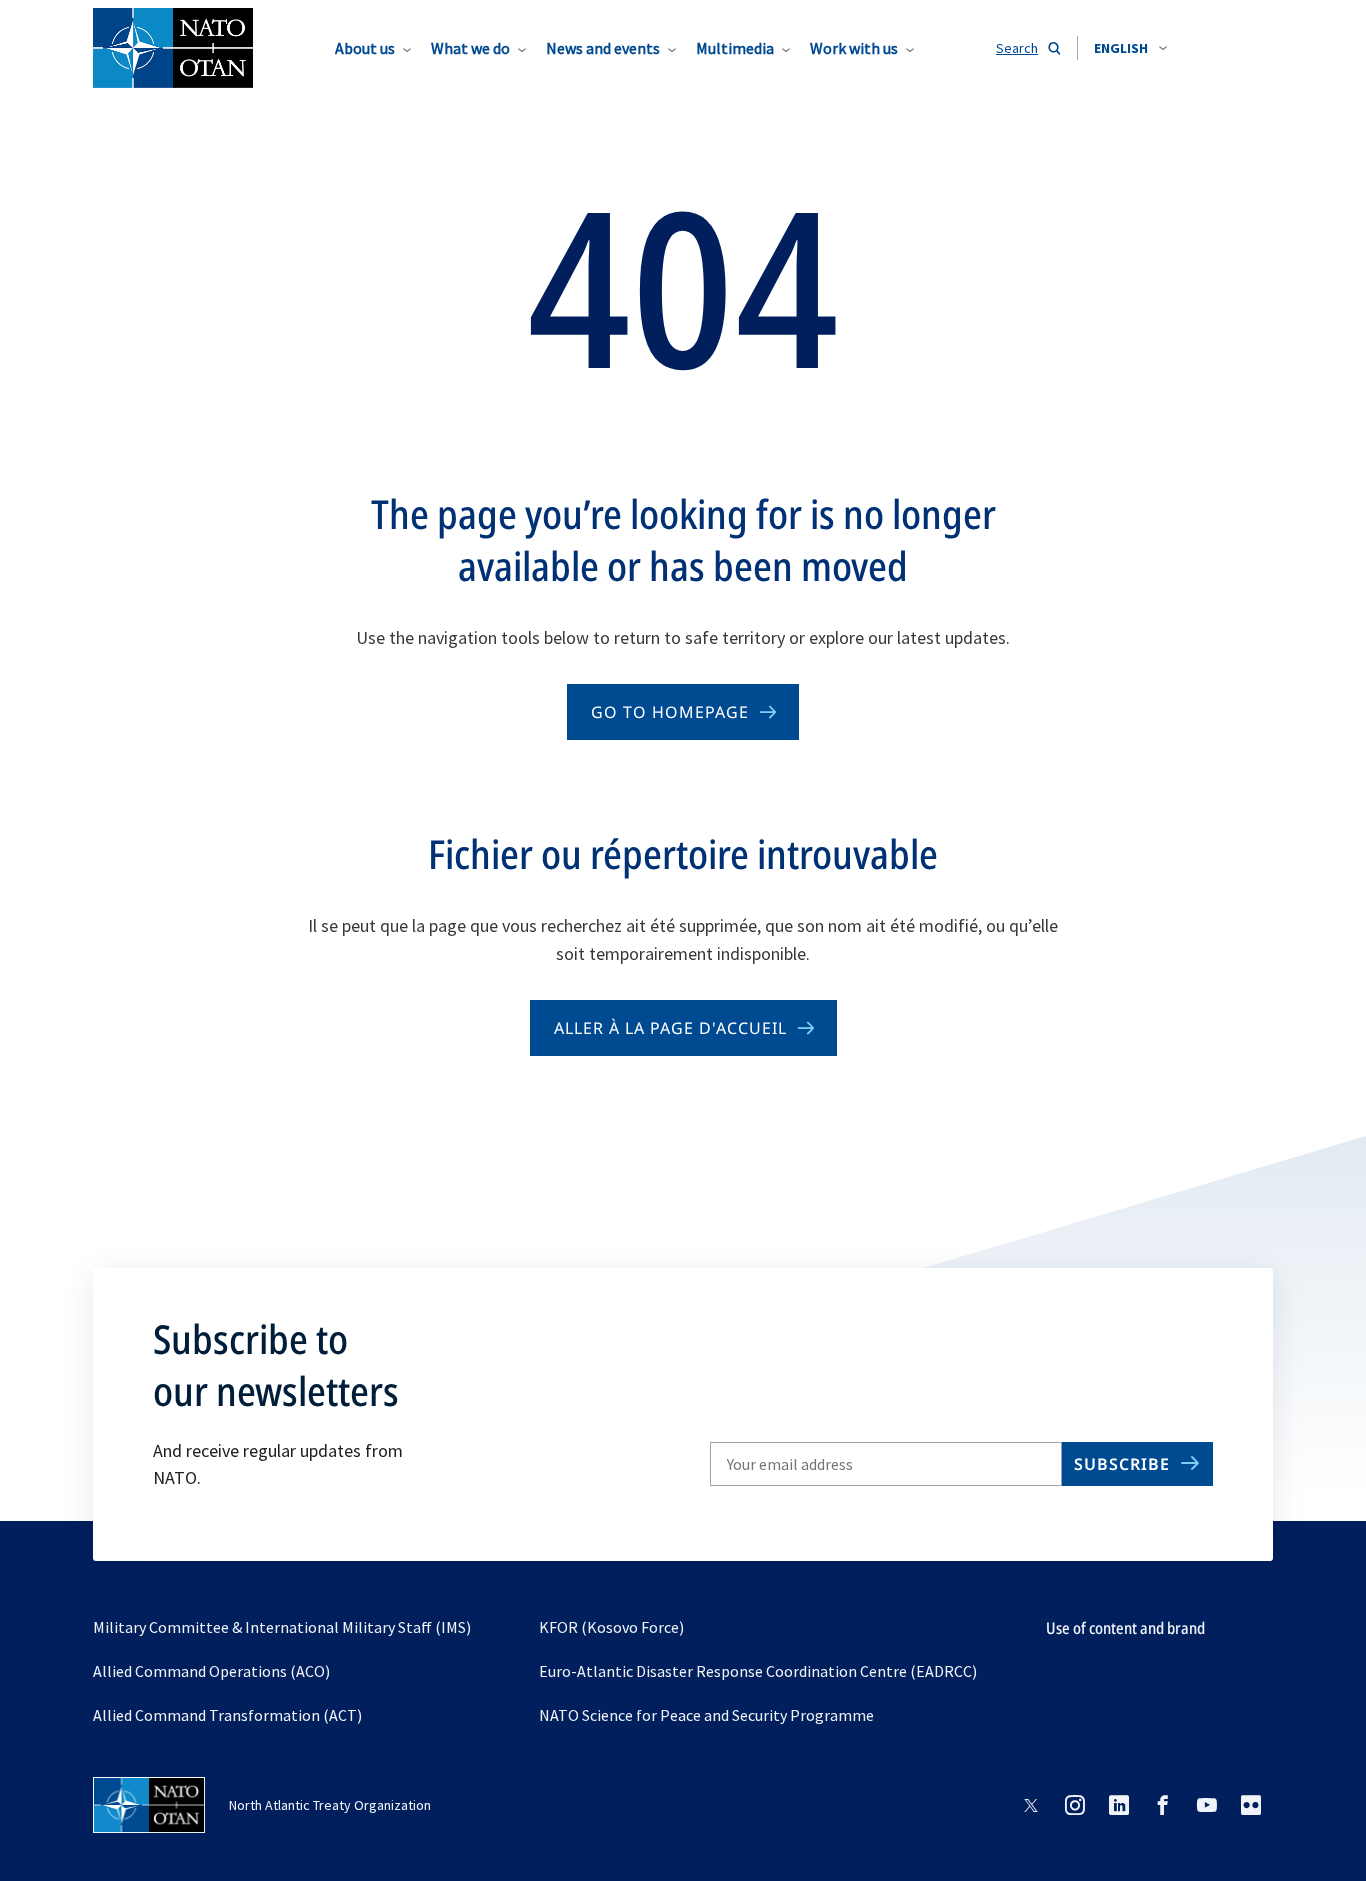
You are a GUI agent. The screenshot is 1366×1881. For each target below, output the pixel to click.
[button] (1130, 48)
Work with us (854, 48)
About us (365, 48)
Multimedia (735, 48)
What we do (470, 48)
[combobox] (1130, 48)
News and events (603, 48)
